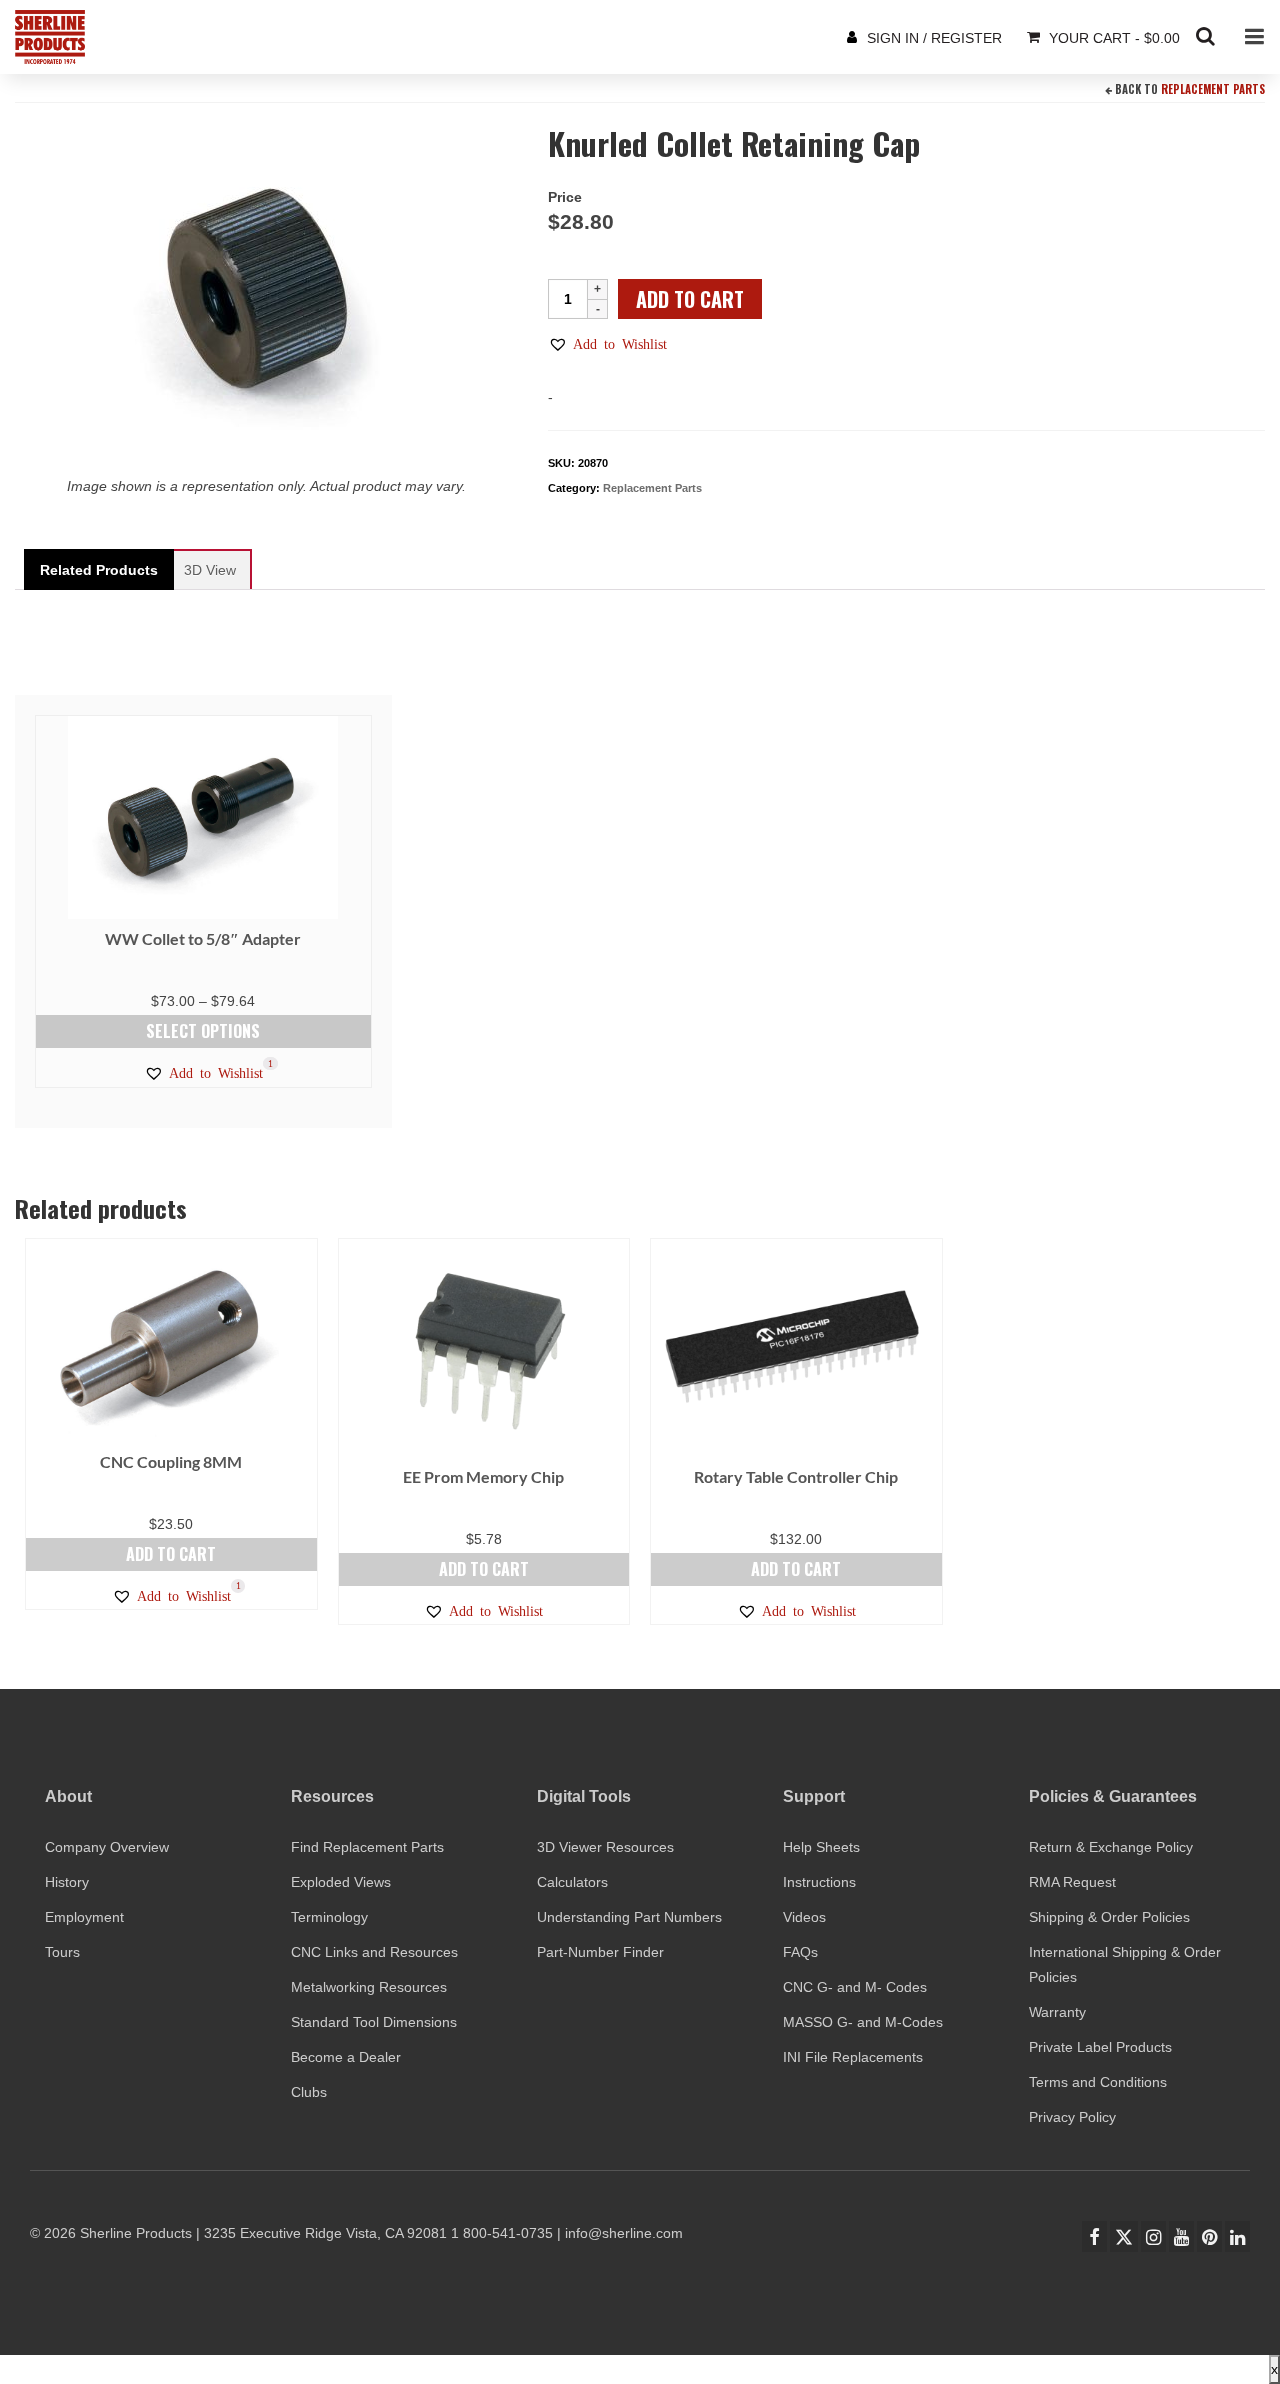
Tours (62, 1952)
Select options (203, 1031)
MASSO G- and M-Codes (863, 2022)
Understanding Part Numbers (629, 1917)
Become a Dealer (346, 2057)
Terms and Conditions (1098, 2082)
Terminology (329, 1917)
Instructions (819, 1882)
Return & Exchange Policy (1111, 1847)
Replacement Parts (1213, 89)
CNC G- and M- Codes (855, 1987)
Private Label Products (1100, 2047)
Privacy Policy (1072, 2117)
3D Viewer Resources (605, 1847)
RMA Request (1072, 1882)
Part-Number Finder (600, 1952)
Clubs (309, 2092)
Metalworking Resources (369, 1987)
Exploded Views (341, 1882)
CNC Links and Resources (374, 1952)
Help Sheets (821, 1847)
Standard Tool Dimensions (374, 2022)
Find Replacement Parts (367, 1847)
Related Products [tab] (99, 570)
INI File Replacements (853, 2057)
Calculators (572, 1882)
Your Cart (1112, 38)
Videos (804, 1917)
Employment (84, 1917)
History (67, 1882)
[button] (607, 344)
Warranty (1057, 2012)
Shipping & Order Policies (1109, 1917)
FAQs (800, 1952)
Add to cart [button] (171, 1554)
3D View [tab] (210, 570)
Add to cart (690, 299)
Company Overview (107, 1847)
